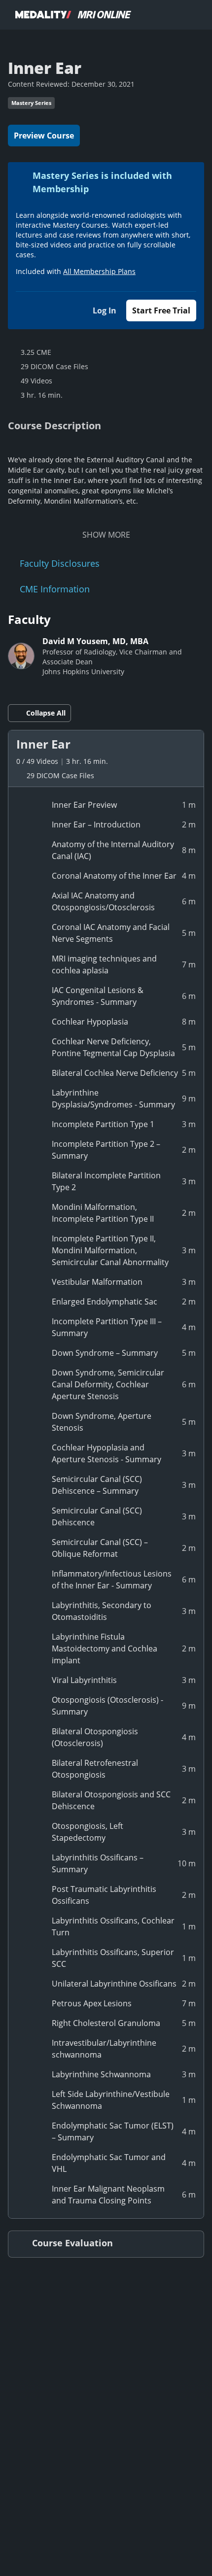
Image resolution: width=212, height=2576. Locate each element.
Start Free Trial (161, 310)
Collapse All (46, 713)
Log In (105, 310)
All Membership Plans (99, 271)
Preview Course (44, 136)
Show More (106, 535)
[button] (106, 758)
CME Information (55, 589)
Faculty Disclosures (60, 563)
